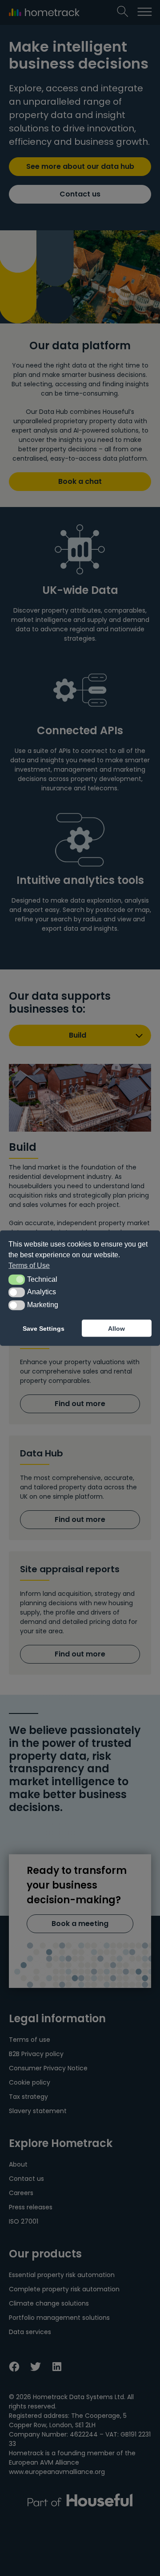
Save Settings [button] (44, 1328)
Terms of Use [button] (29, 1266)
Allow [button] (116, 1328)
